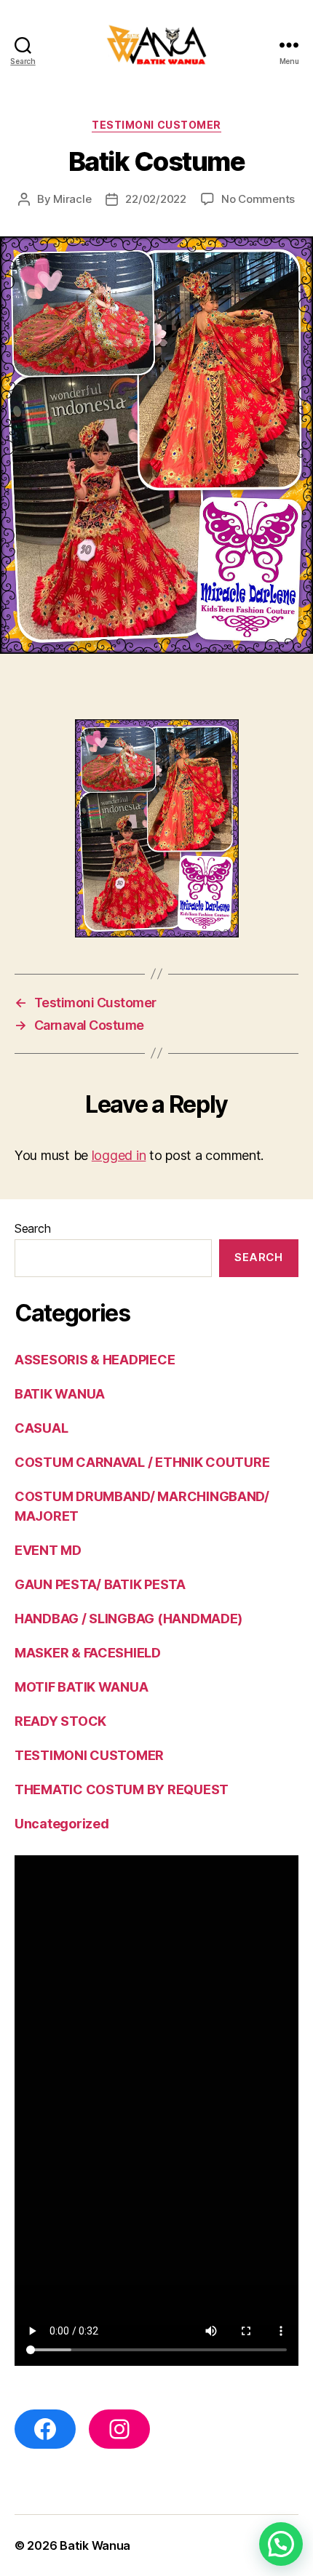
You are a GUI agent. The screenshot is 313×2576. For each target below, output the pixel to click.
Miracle (72, 199)
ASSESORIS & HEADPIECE (95, 1360)
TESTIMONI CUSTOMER (156, 125)
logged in (119, 1155)
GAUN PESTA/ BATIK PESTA (100, 1584)
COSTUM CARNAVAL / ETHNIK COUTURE (142, 1462)
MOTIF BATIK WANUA (81, 1687)
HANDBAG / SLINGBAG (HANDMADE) (128, 1619)
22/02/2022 (155, 199)
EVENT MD (48, 1550)
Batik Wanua (95, 2545)
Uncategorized (62, 1824)
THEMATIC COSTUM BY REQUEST (122, 1789)
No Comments (258, 199)
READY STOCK (60, 1721)
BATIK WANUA (60, 1394)
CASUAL (41, 1428)
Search (32, 1228)
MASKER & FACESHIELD (88, 1653)
